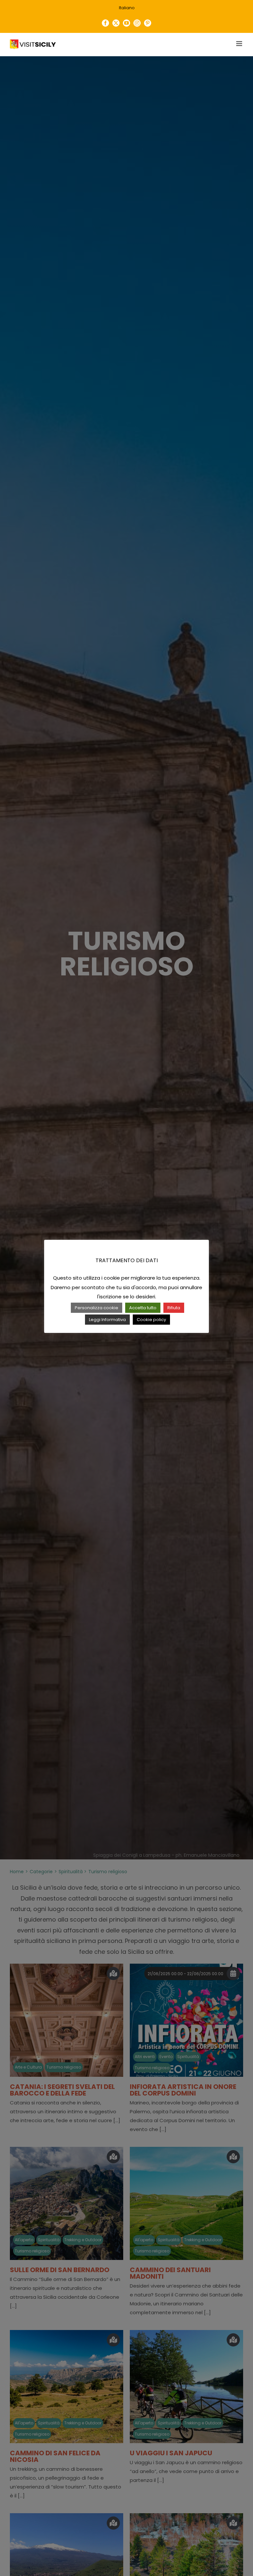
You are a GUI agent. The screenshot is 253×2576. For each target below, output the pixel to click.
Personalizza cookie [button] (97, 1308)
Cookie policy (151, 1320)
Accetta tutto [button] (143, 1308)
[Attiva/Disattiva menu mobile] (240, 44)
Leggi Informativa (107, 1320)
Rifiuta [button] (174, 1308)
